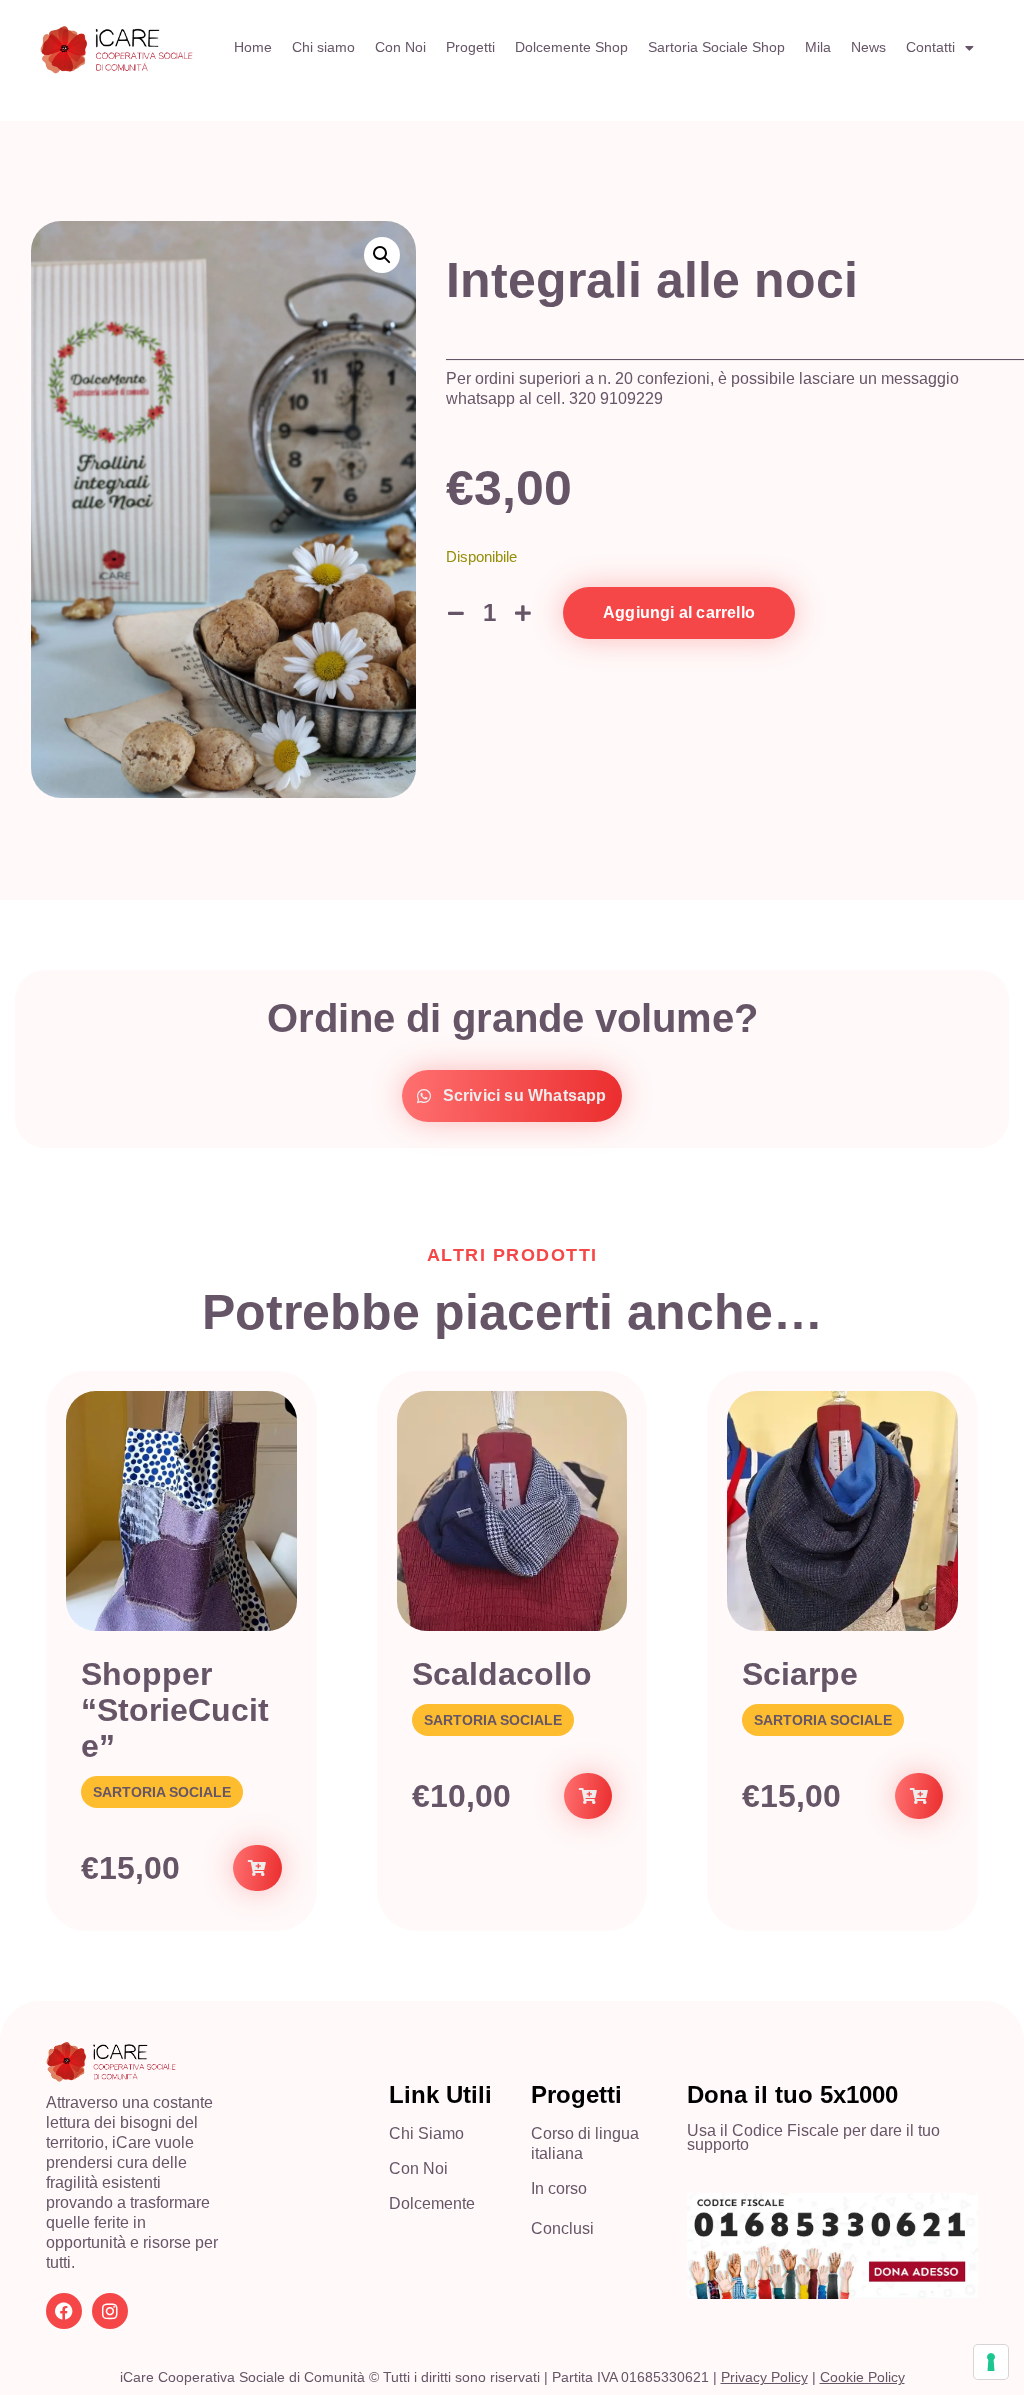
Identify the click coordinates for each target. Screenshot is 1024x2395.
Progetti (470, 47)
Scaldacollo (502, 1674)
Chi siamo (323, 47)
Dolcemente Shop (571, 47)
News (868, 47)
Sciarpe (800, 1674)
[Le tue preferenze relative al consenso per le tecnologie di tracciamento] (991, 2362)
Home (253, 47)
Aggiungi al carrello (679, 612)
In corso (559, 2188)
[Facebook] (64, 2311)
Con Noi (400, 47)
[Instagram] (110, 2311)
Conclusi (562, 2228)
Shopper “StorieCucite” (175, 1710)
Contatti (930, 47)
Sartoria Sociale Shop (716, 47)
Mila (818, 47)
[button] (382, 255)
